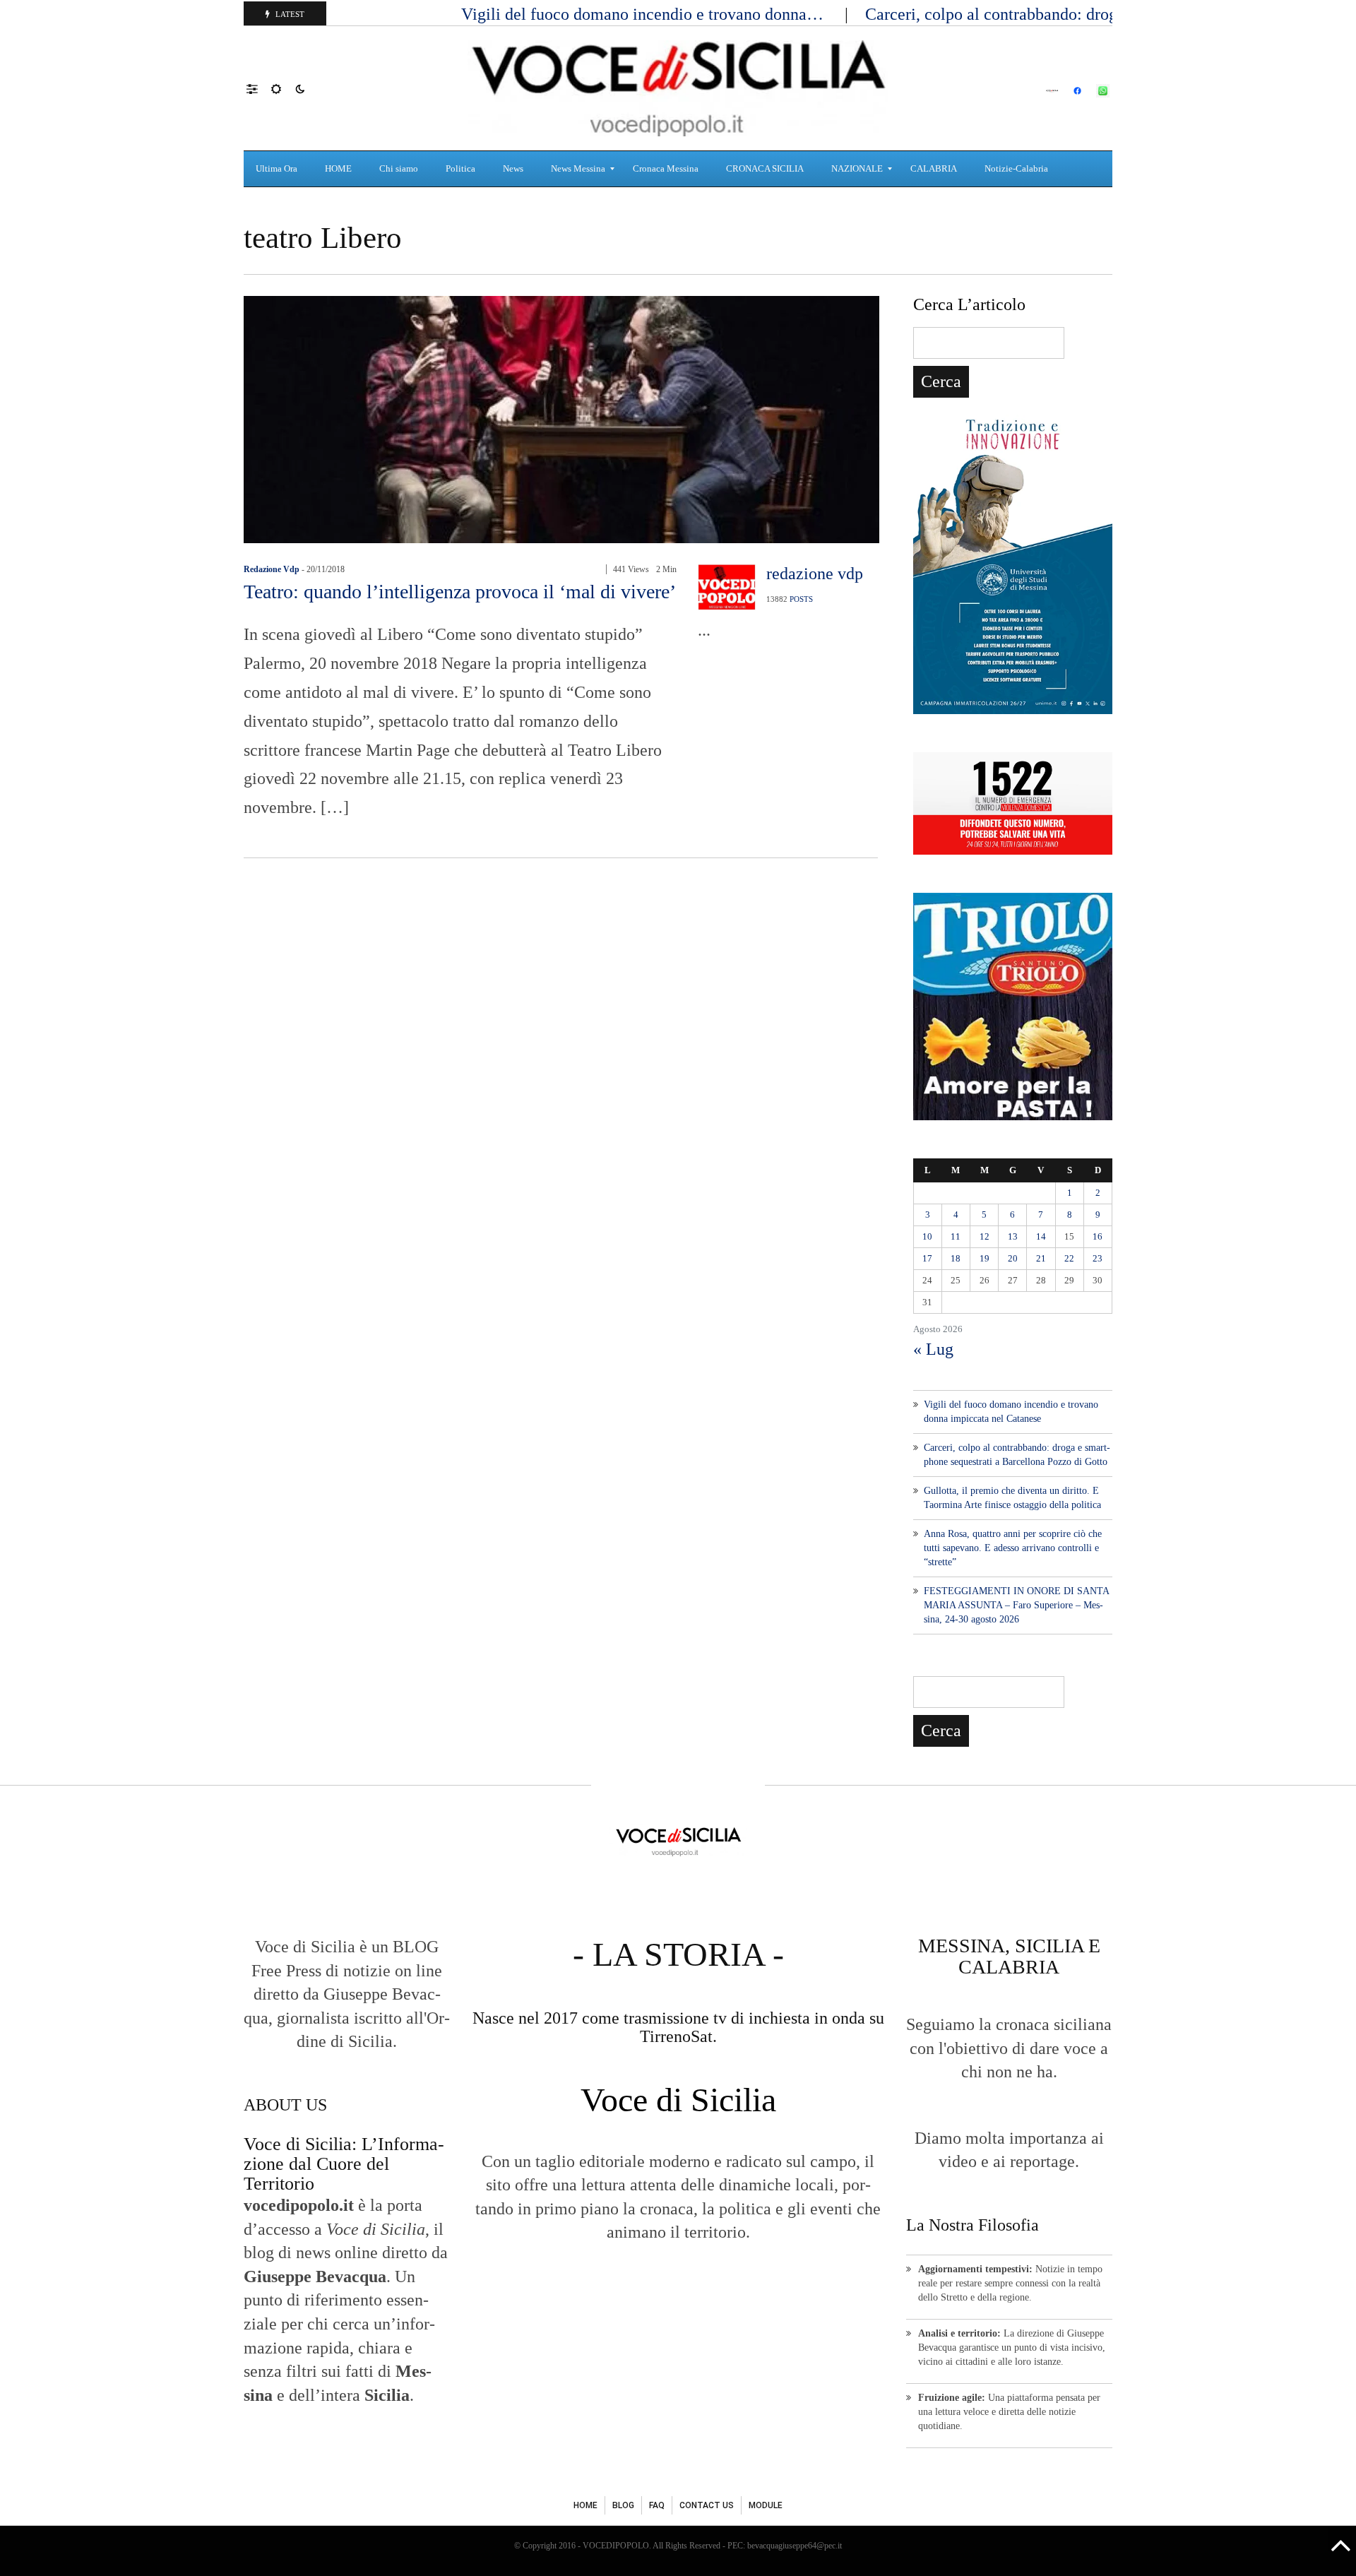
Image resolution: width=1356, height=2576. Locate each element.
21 (1041, 1258)
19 (985, 1258)
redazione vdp (272, 569)
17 (927, 1258)
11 (956, 1236)
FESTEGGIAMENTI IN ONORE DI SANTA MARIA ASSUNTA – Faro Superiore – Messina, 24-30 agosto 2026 (1016, 1605)
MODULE (766, 2505)
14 (1041, 1236)
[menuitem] (278, 169)
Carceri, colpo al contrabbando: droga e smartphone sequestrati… (1093, 14)
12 (985, 1236)
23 (1098, 1258)
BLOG (623, 2505)
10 (927, 1236)
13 (1013, 1236)
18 (956, 1258)
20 (1013, 1258)
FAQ (657, 2505)
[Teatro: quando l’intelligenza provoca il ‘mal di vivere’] (561, 418)
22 (1069, 1258)
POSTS (801, 599)
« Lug (933, 1349)
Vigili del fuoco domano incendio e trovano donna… (644, 14)
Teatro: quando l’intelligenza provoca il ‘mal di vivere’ (460, 592)
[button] (259, 88)
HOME (585, 2505)
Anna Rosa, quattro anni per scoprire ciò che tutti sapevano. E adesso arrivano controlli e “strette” (1013, 1548)
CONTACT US (707, 2505)
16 (1098, 1236)
